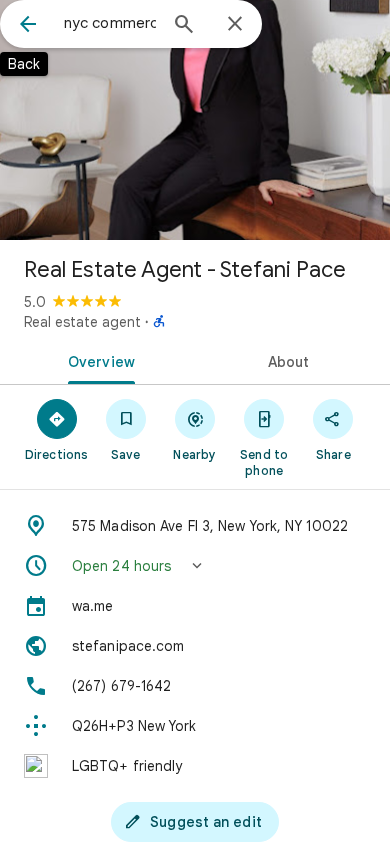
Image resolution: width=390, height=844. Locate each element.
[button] (195, 566)
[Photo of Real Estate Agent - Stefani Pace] (195, 120)
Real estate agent (82, 322)
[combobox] (110, 23)
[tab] (97, 360)
